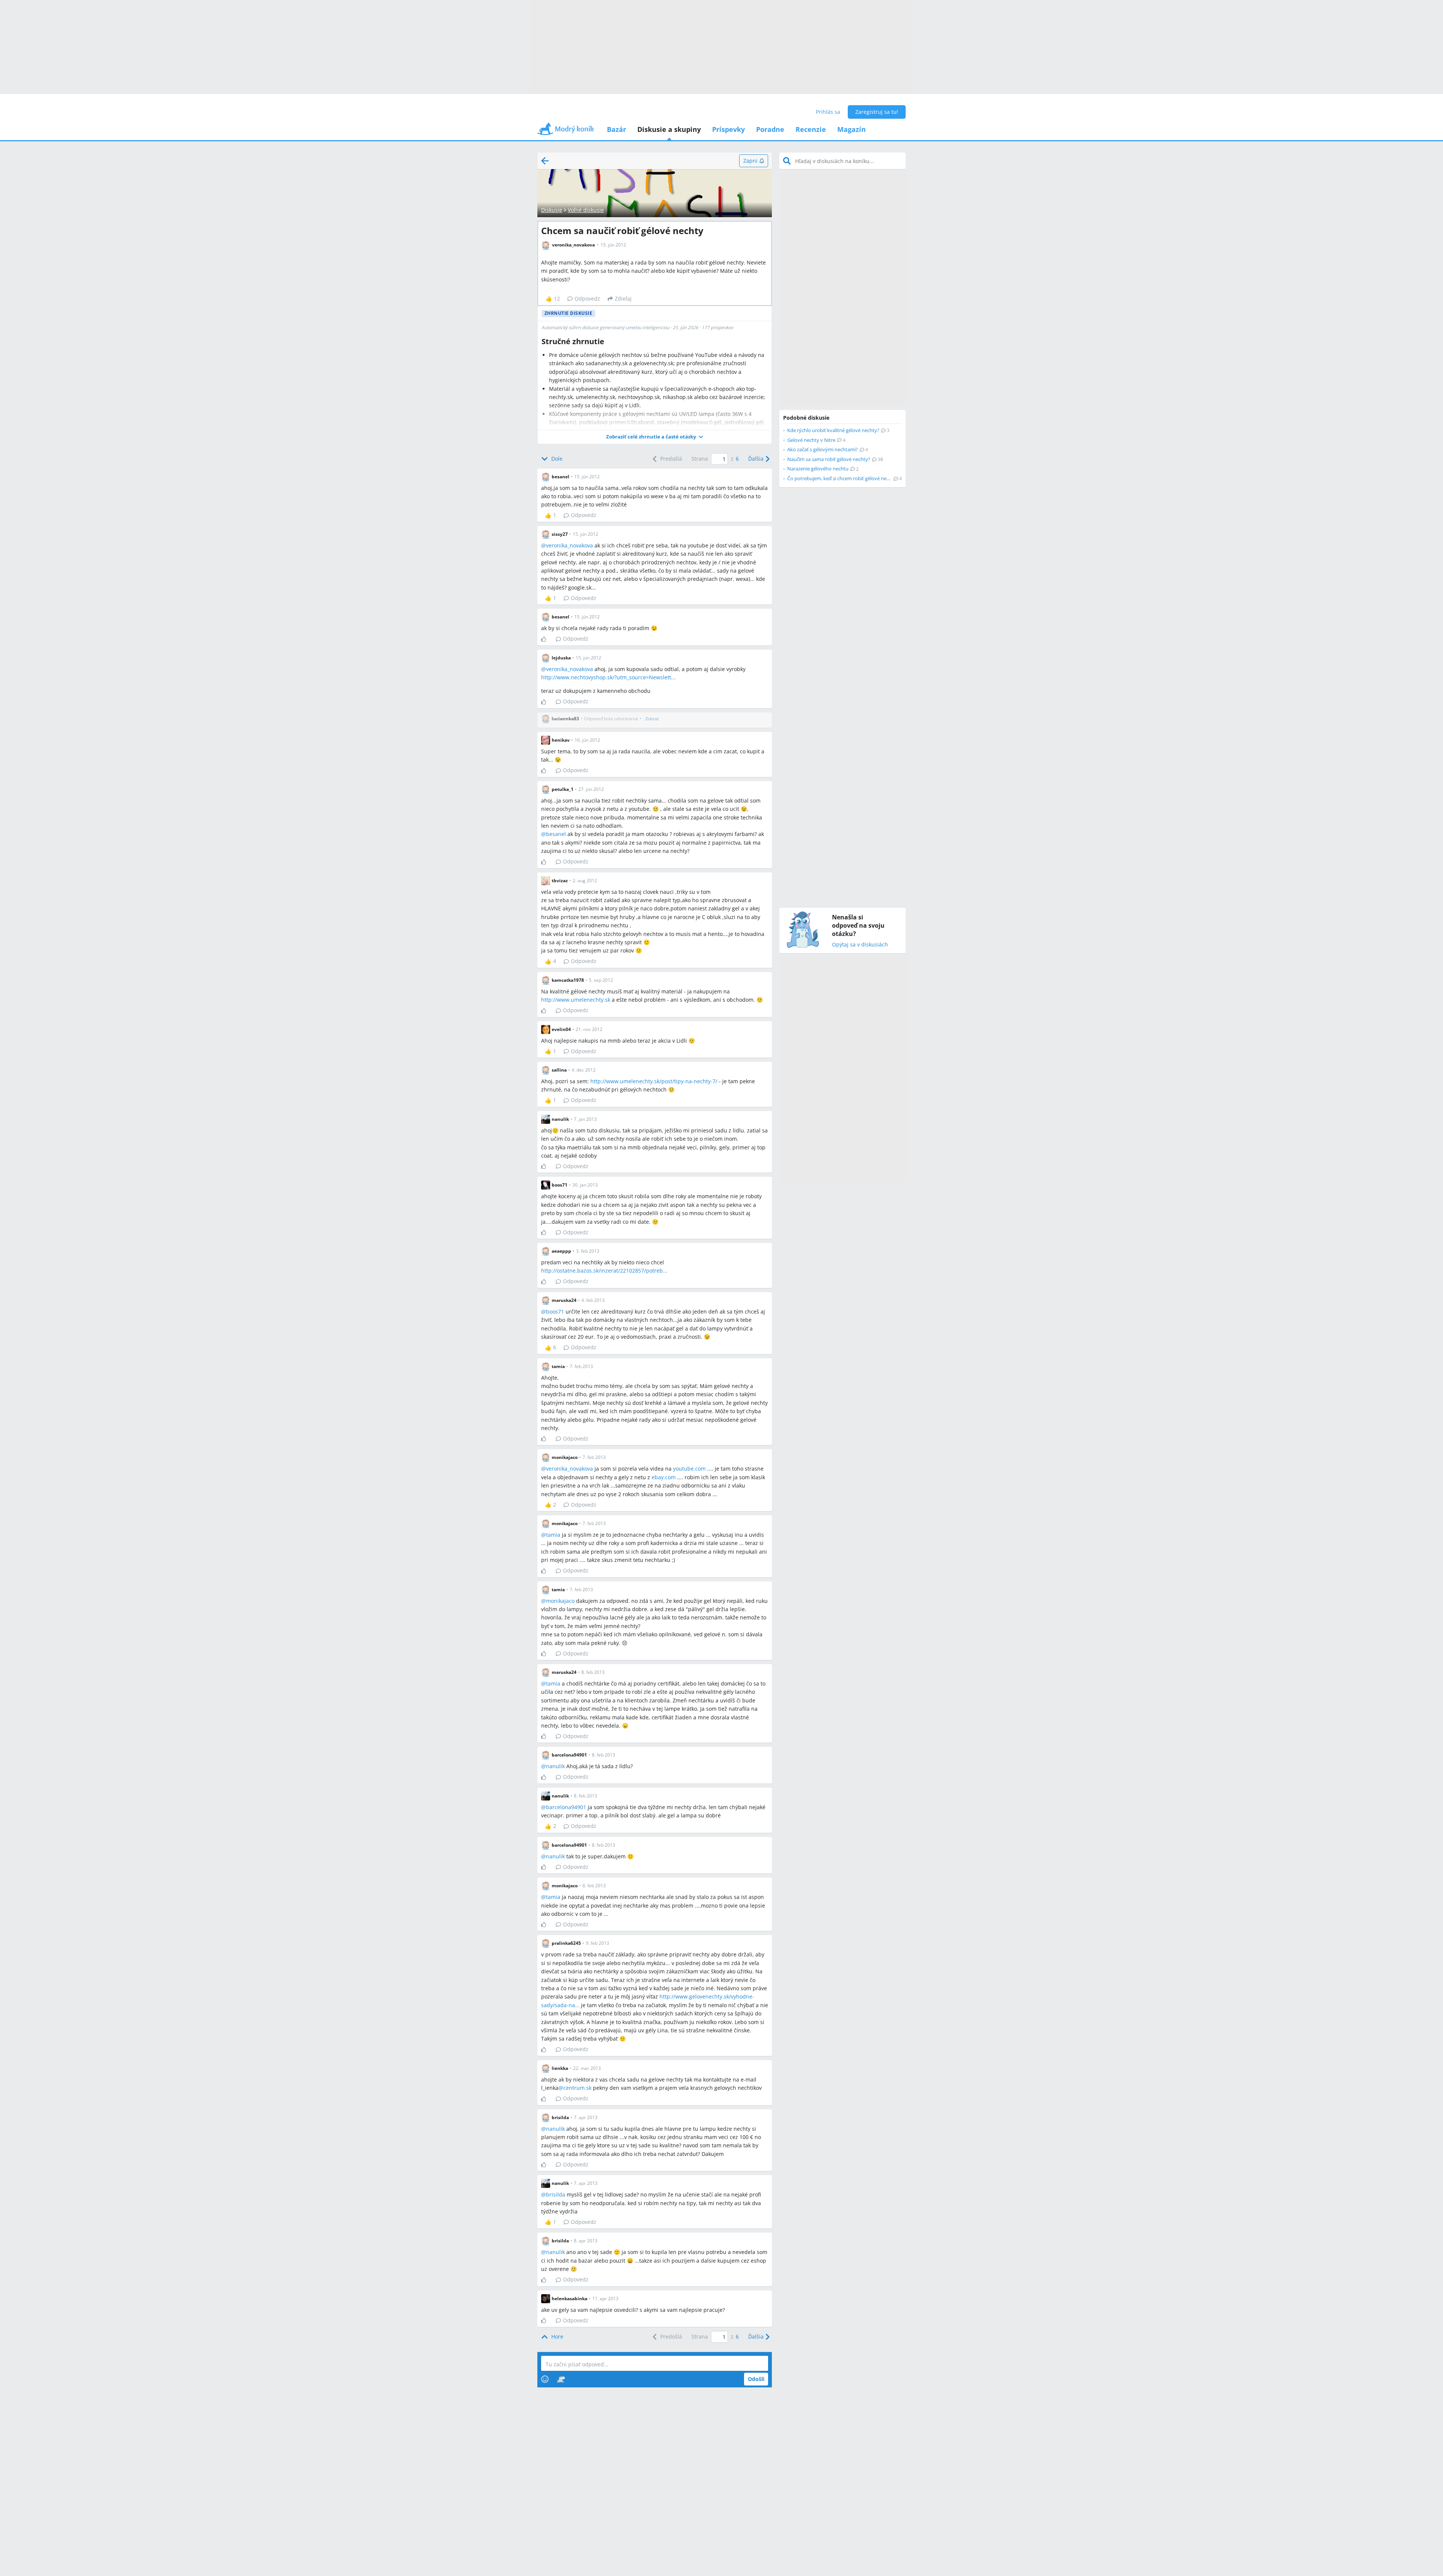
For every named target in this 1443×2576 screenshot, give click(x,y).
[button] (655, 437)
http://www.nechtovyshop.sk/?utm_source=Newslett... (608, 677)
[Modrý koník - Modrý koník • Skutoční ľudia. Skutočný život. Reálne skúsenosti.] (566, 131)
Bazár (616, 129)
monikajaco (560, 1601)
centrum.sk (577, 2088)
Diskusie (552, 210)
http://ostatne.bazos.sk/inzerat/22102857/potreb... (604, 1271)
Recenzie (811, 129)
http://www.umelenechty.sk (576, 1000)
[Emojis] (545, 2379)
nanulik (555, 1766)
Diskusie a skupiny (669, 129)
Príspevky (728, 129)
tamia (553, 1535)
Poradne (770, 129)
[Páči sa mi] (547, 639)
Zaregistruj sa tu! (877, 112)
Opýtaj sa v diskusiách (860, 945)
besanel (556, 834)
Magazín (852, 129)
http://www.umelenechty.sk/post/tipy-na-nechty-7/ (654, 1081)
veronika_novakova (569, 545)
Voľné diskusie (586, 210)
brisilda (556, 2194)
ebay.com (664, 1477)
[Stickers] (561, 2379)
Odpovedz (587, 299)
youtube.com (689, 1469)
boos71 (555, 1311)
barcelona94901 (566, 1807)
